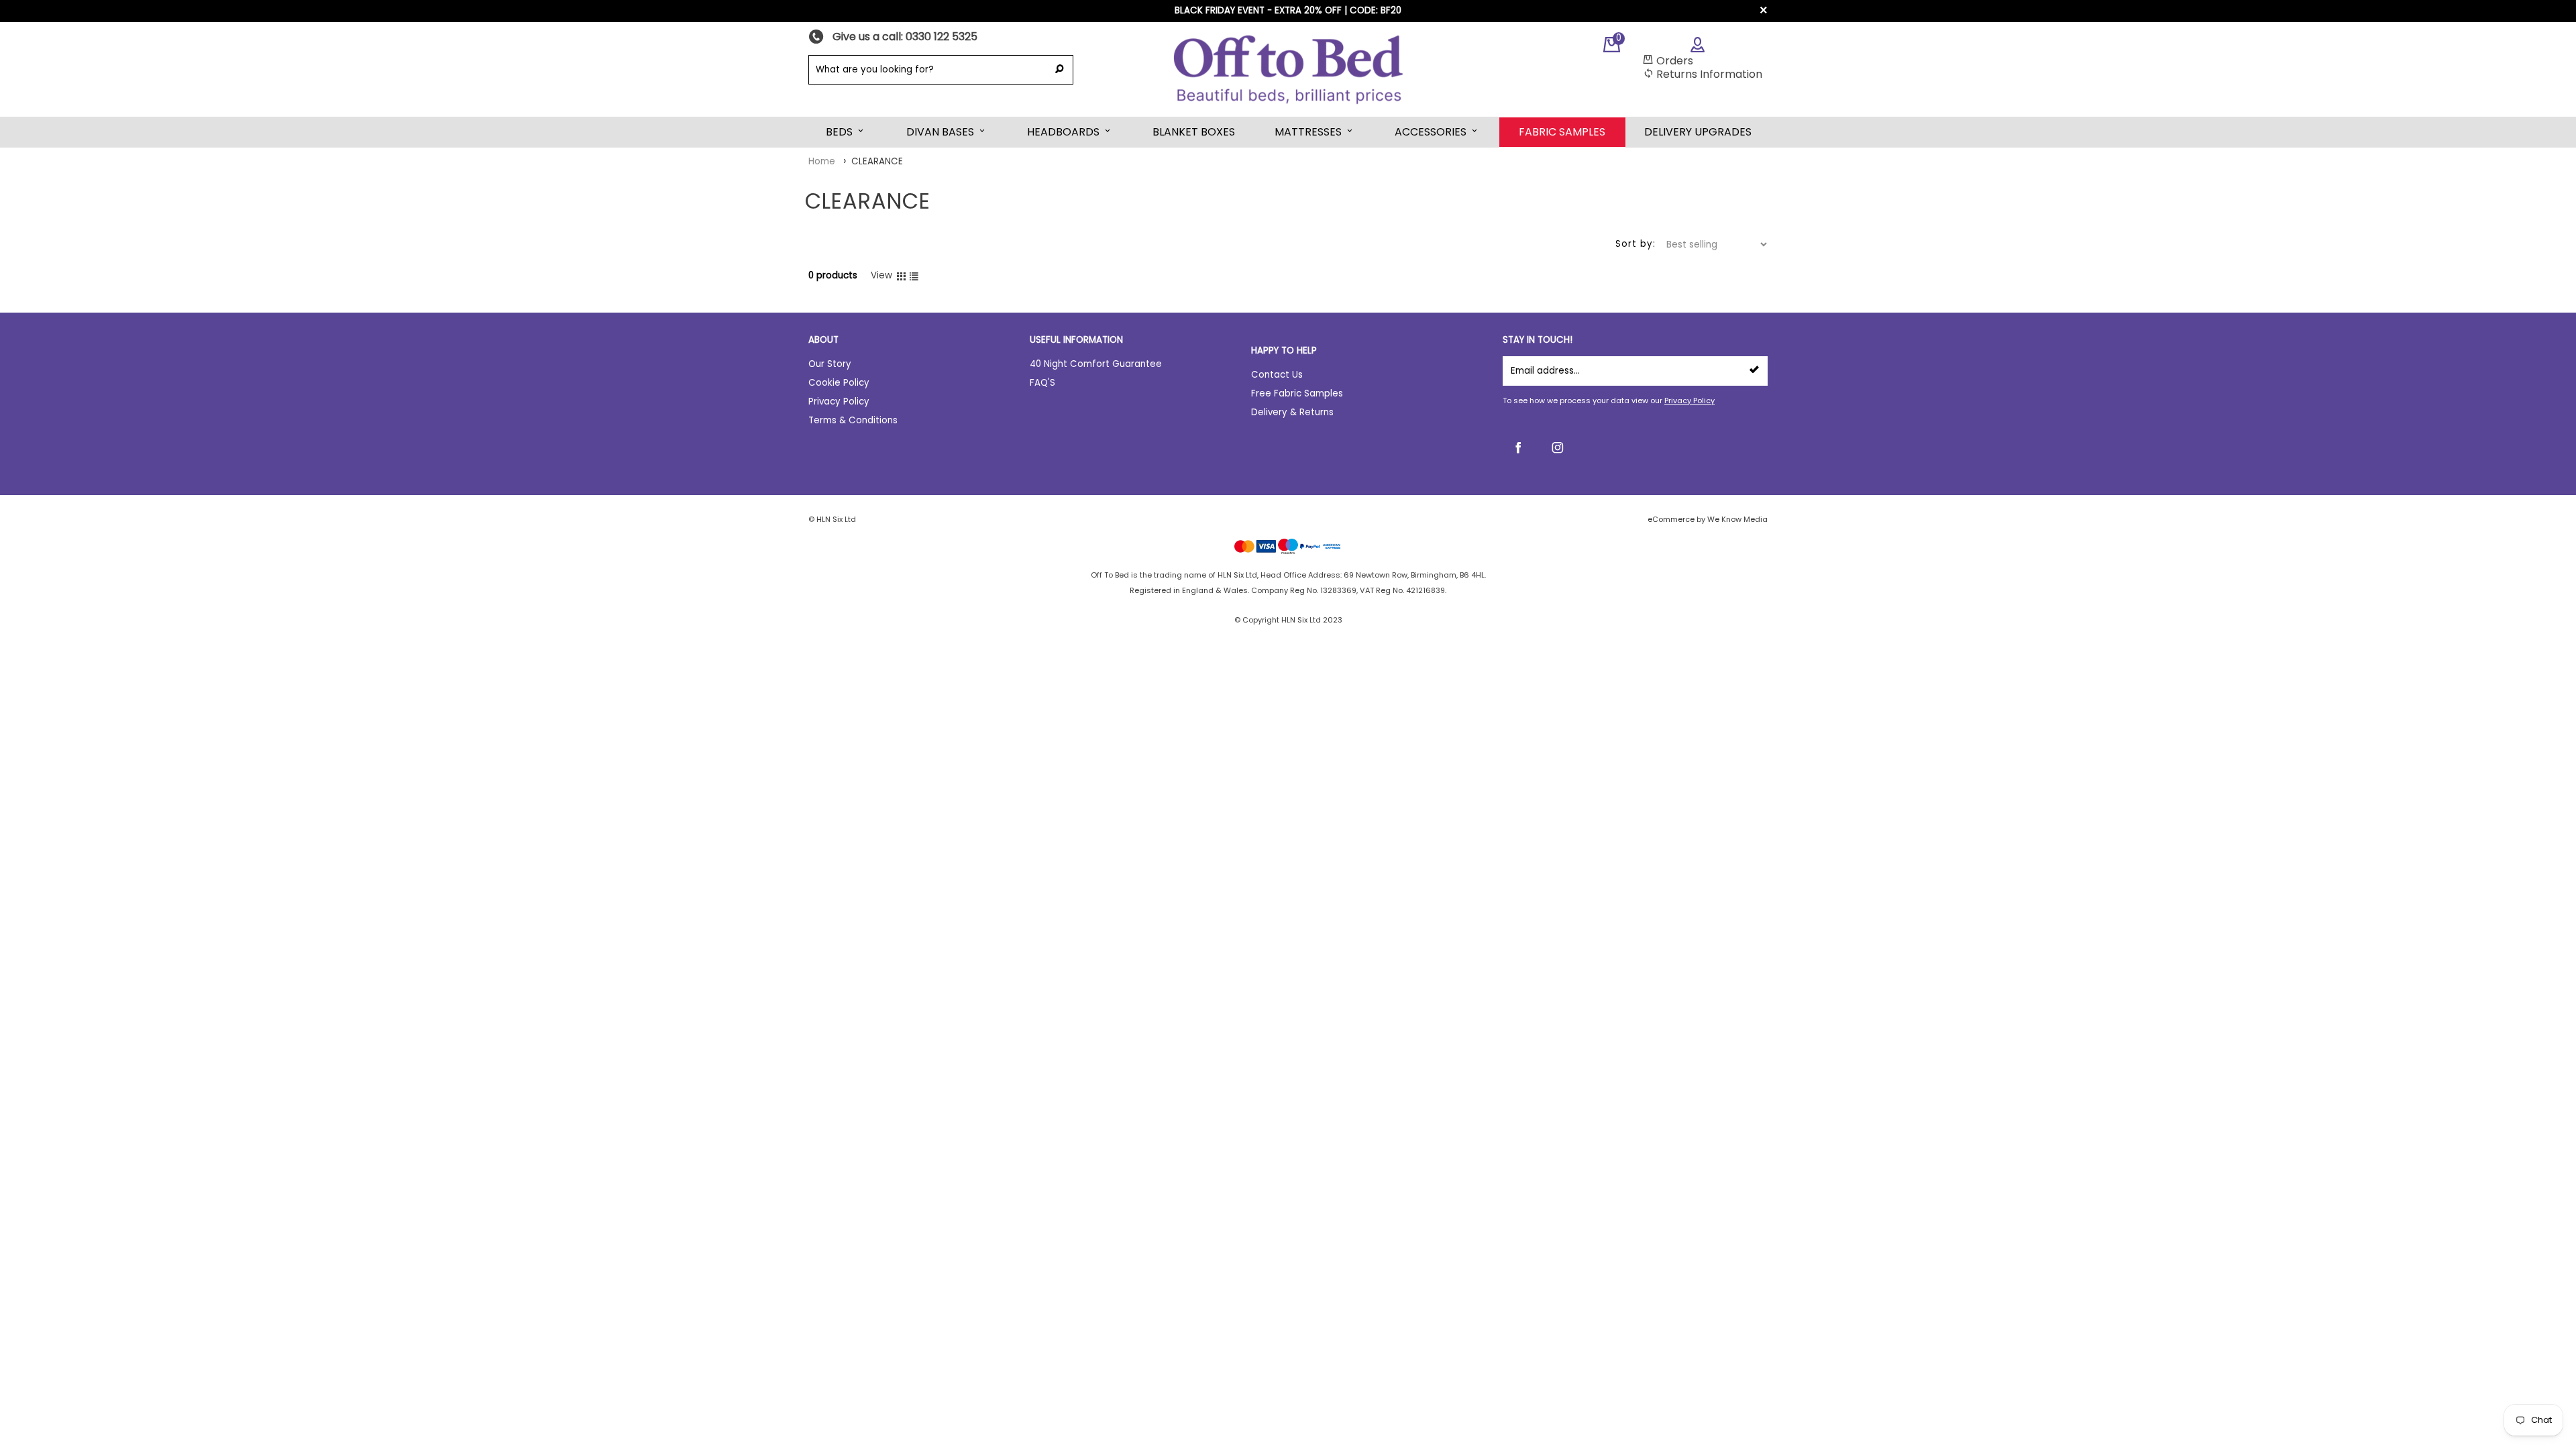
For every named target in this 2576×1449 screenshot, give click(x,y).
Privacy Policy (1689, 400)
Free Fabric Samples (1297, 393)
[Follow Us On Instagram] (1558, 447)
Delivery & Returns (1292, 412)
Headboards (1063, 132)
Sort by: (1635, 244)
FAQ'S (1042, 383)
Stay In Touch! (1538, 340)
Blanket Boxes (1194, 132)
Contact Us (1277, 375)
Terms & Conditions (853, 420)
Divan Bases (940, 132)
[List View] (914, 276)
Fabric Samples (1562, 132)
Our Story (830, 364)
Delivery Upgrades (1698, 132)
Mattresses (1308, 132)
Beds (839, 132)
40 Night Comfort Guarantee (1096, 364)
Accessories (1431, 132)
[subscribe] (1754, 371)
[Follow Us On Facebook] (1517, 447)
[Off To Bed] (1288, 69)
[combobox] (927, 70)
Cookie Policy (839, 383)
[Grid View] (901, 276)
